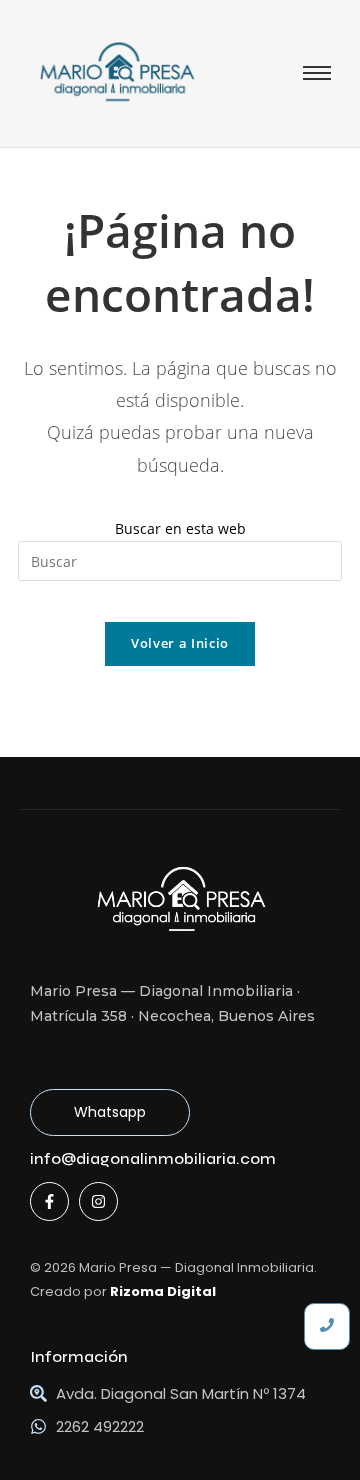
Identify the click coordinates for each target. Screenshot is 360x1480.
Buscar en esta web (180, 528)
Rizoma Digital (163, 1291)
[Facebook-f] (49, 1201)
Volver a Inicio (180, 643)
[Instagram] (98, 1201)
